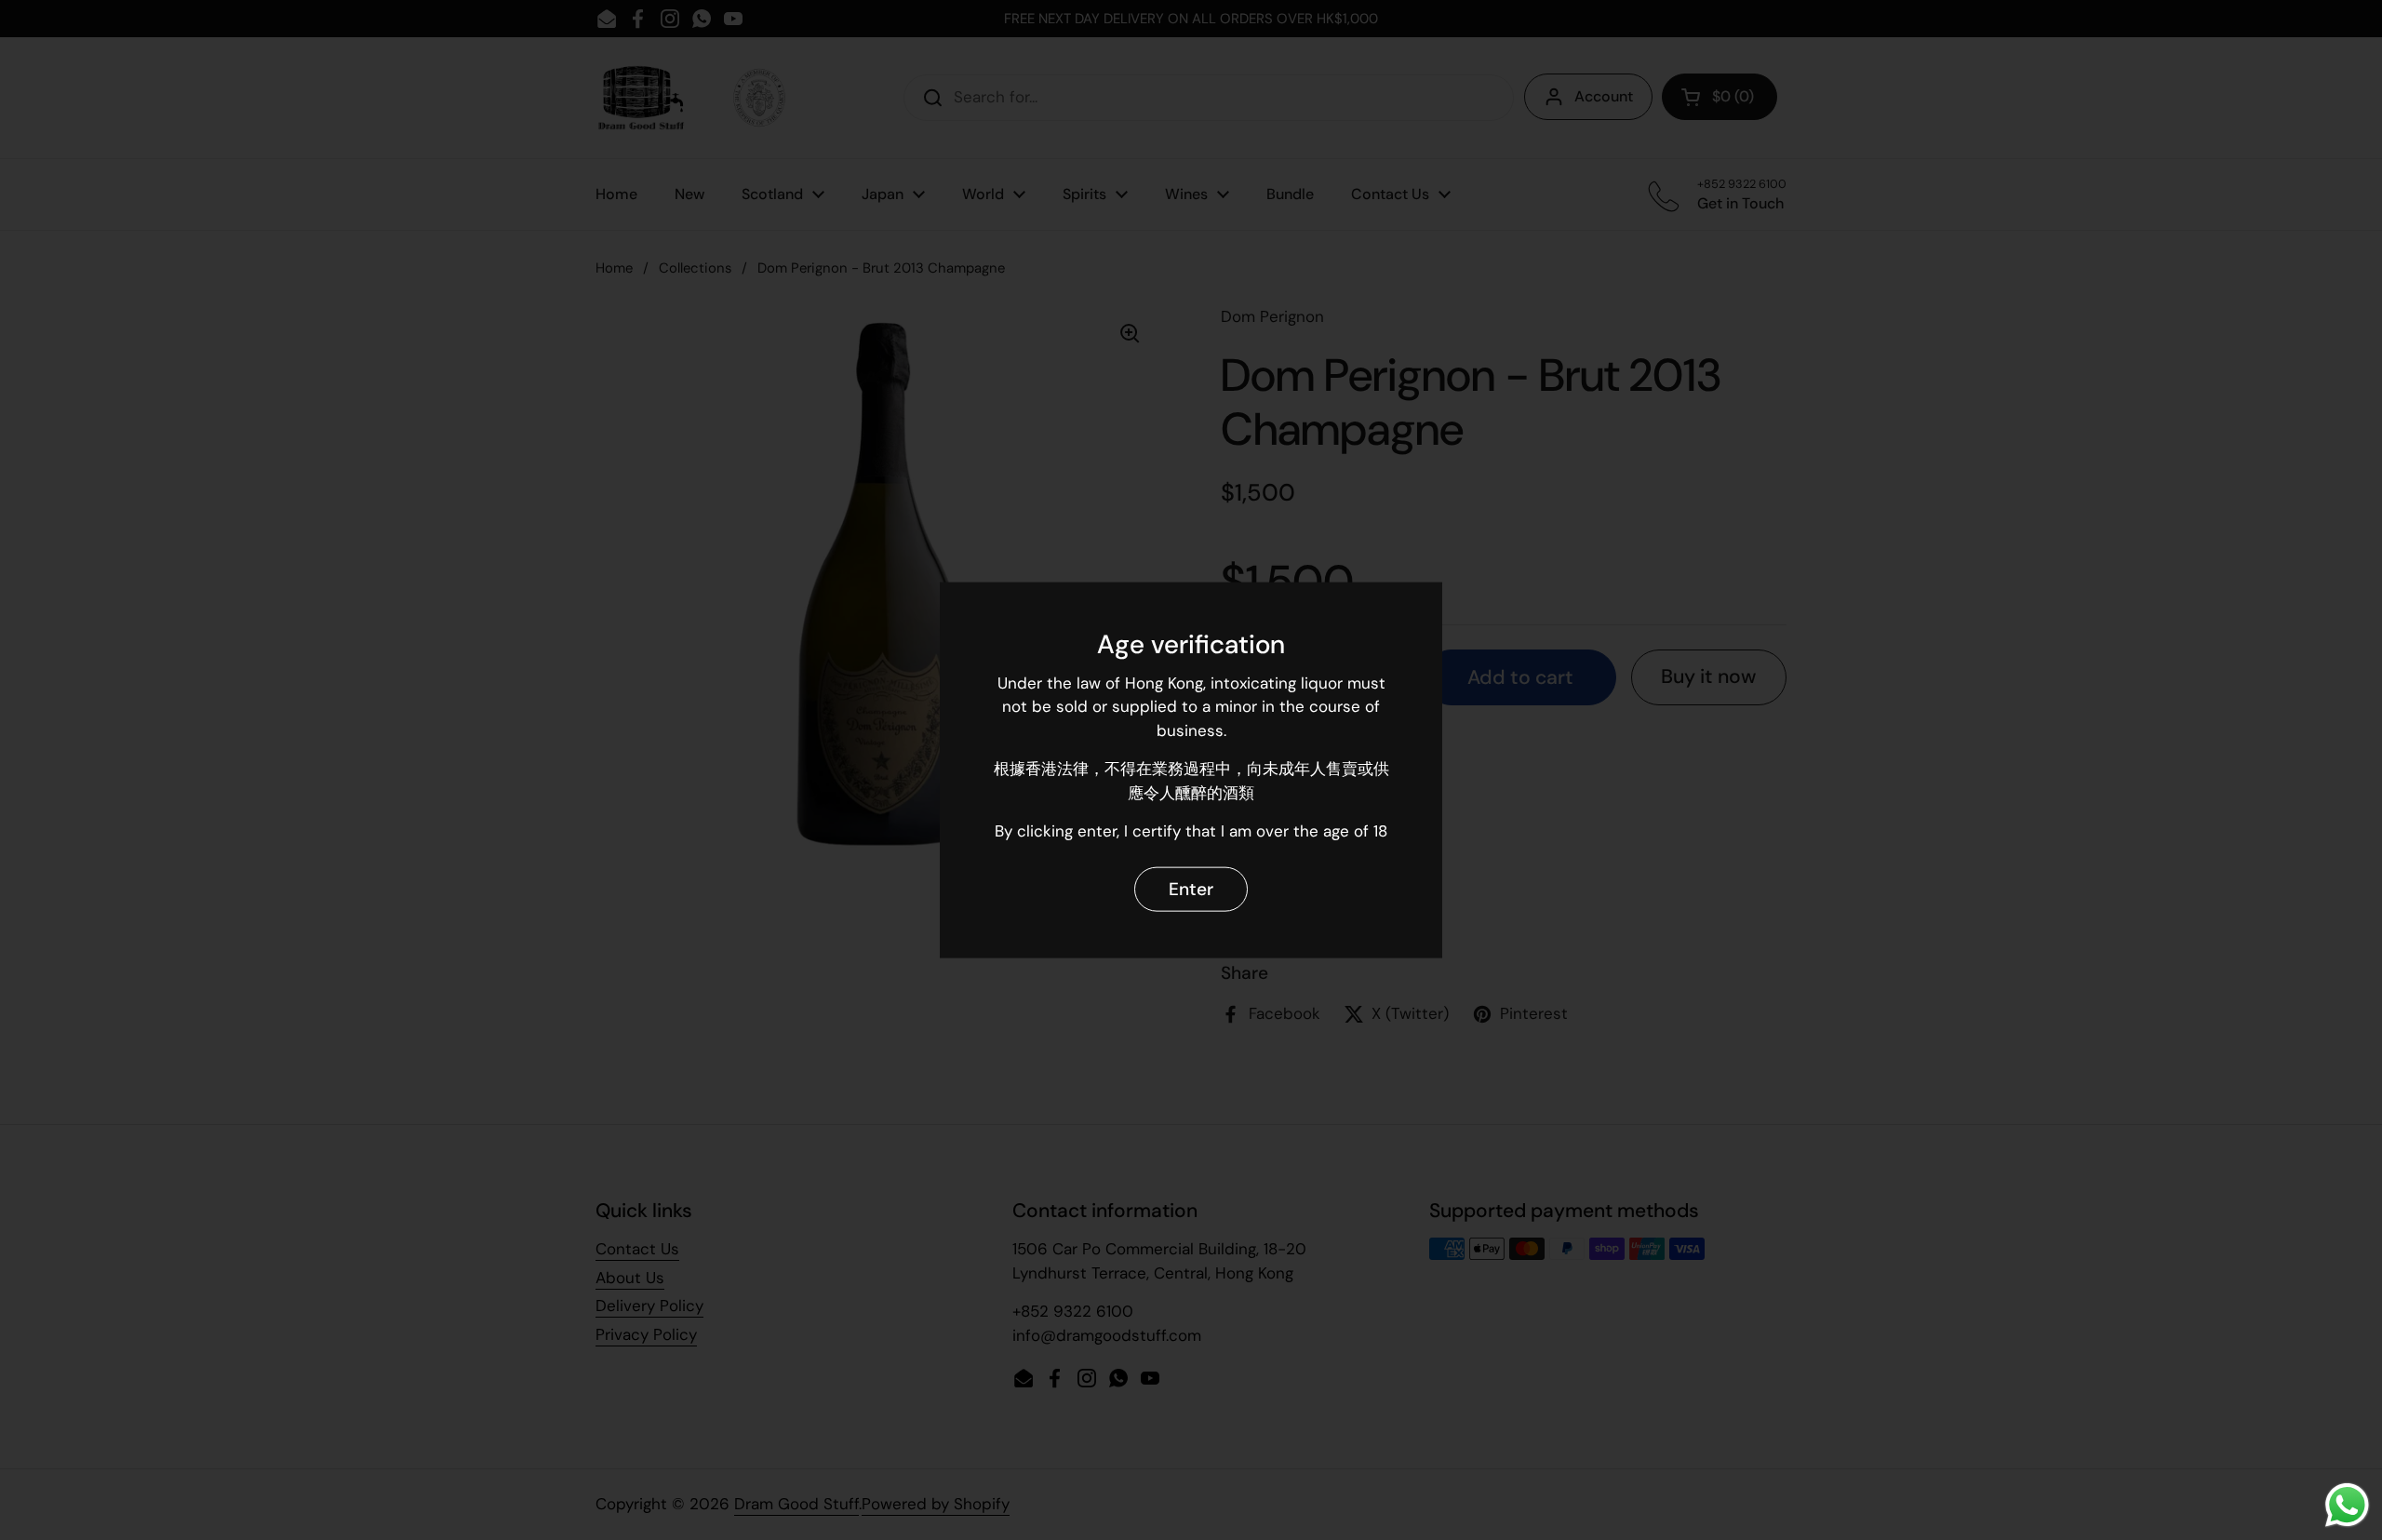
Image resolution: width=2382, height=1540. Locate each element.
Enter (1191, 889)
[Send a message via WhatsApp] (2347, 1505)
